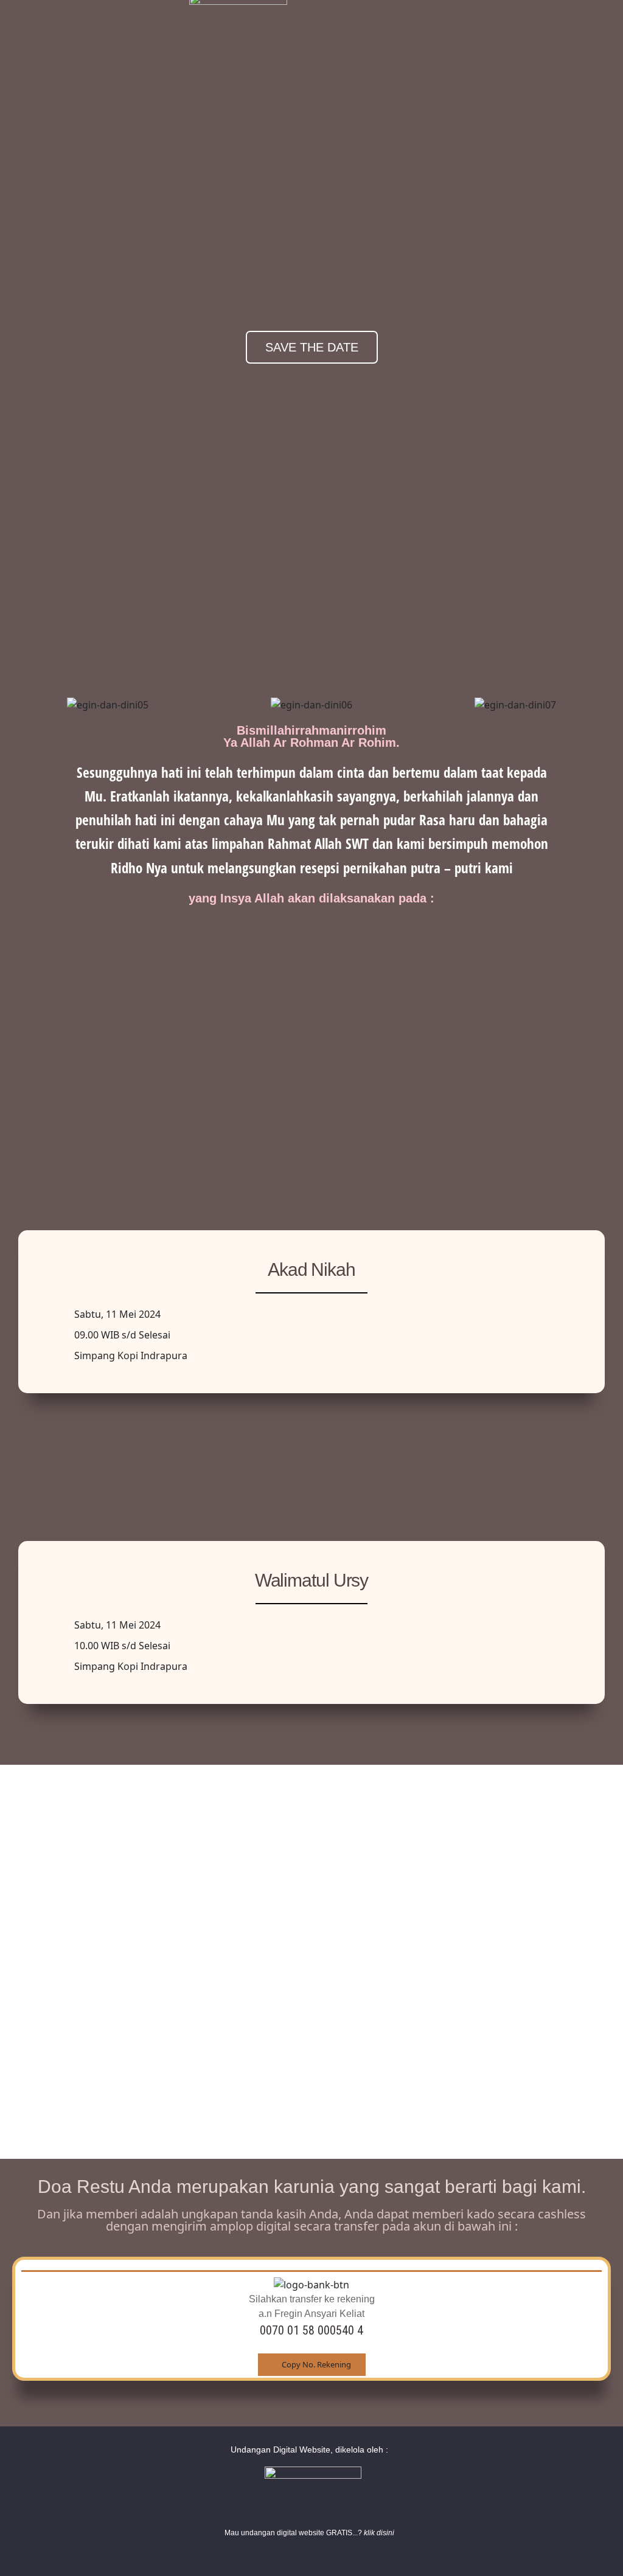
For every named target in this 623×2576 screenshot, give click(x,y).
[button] (17, 704)
